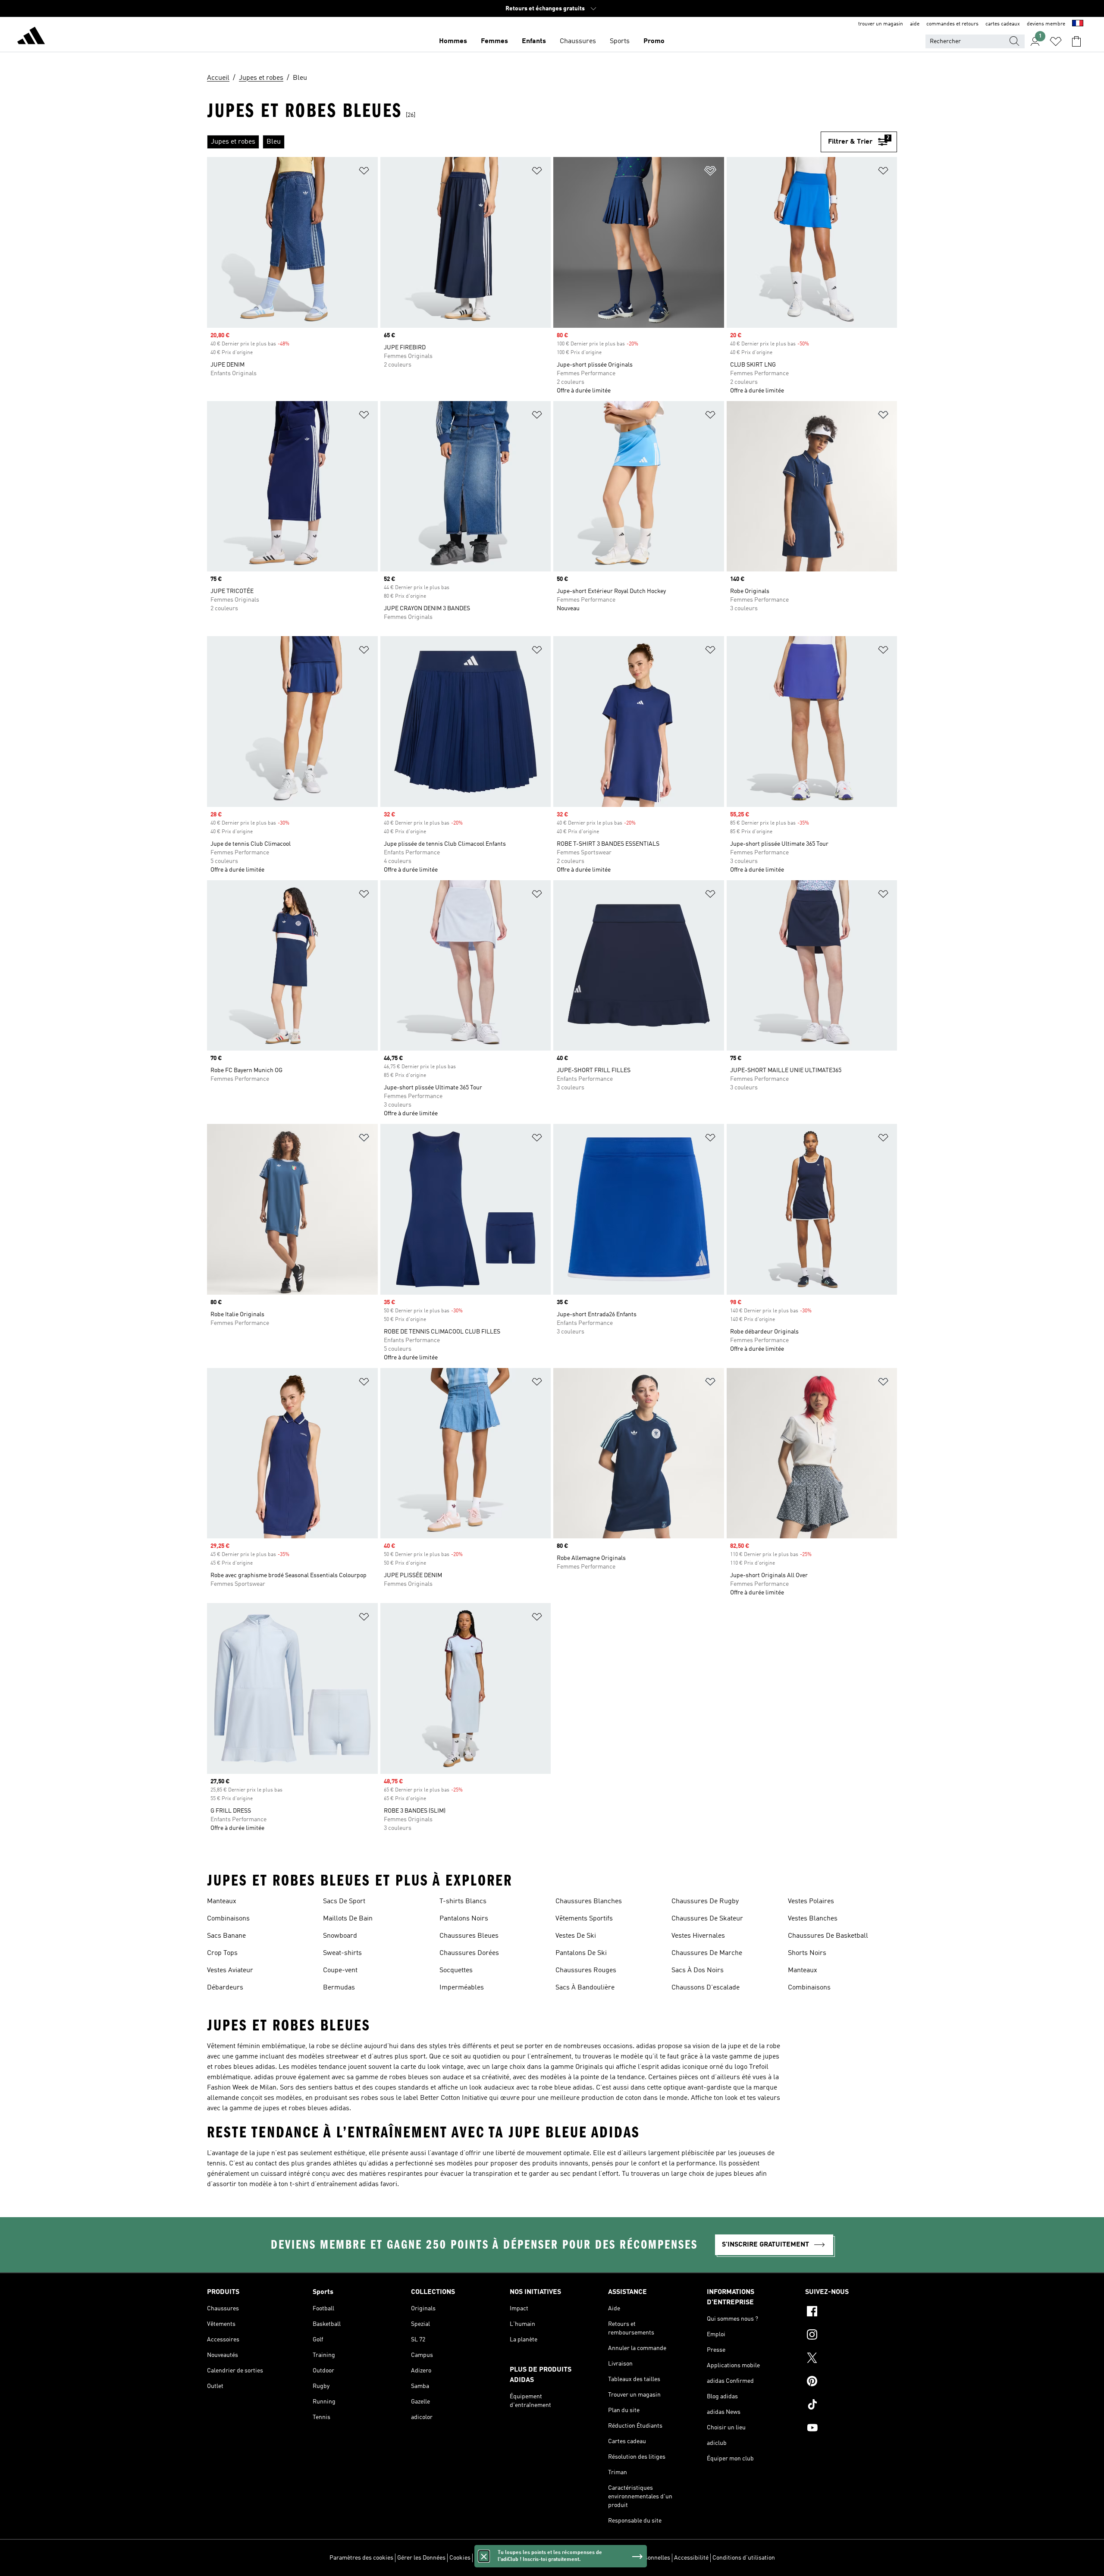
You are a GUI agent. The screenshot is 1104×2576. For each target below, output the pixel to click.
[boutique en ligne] (31, 37)
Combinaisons (228, 1919)
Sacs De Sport (344, 1901)
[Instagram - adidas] (851, 2336)
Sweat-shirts (342, 1953)
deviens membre (1046, 24)
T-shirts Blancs (463, 1901)
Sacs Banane (226, 1936)
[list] (514, 142)
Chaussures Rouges (586, 1970)
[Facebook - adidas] (851, 2312)
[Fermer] (484, 2556)
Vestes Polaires (811, 1901)
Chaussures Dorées (469, 1953)
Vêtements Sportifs (584, 1919)
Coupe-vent (340, 1970)
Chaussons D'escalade (706, 1988)
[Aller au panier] (1076, 41)
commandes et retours (952, 24)
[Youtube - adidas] (851, 2429)
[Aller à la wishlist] (1056, 41)
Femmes (494, 41)
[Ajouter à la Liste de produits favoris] (364, 172)
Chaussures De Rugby (705, 1901)
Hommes (453, 41)
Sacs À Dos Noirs (698, 1970)
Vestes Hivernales (698, 1936)
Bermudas (339, 1988)
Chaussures (578, 41)
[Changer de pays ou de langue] (1078, 24)
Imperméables (462, 1988)
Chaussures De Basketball (828, 1936)
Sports (620, 41)
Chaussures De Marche (707, 1953)
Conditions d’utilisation (744, 2558)
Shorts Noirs (807, 1953)
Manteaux (222, 1901)
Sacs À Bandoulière (585, 1988)
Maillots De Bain (348, 1919)
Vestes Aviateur (230, 1970)
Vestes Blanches (813, 1919)
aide (915, 24)
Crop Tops (222, 1953)
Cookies (460, 2558)
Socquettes (456, 1970)
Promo (654, 41)
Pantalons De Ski (581, 1953)
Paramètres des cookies (361, 2558)
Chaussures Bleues (469, 1936)
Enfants (534, 41)
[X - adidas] (851, 2359)
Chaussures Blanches (589, 1901)
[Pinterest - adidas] (851, 2382)
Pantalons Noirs (464, 1919)
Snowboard (340, 1936)
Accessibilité (691, 2558)
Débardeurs (225, 1988)
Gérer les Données (421, 2558)
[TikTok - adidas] (851, 2406)
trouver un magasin (881, 24)
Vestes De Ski (576, 1936)
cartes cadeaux (1003, 24)
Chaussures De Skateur (707, 1919)
